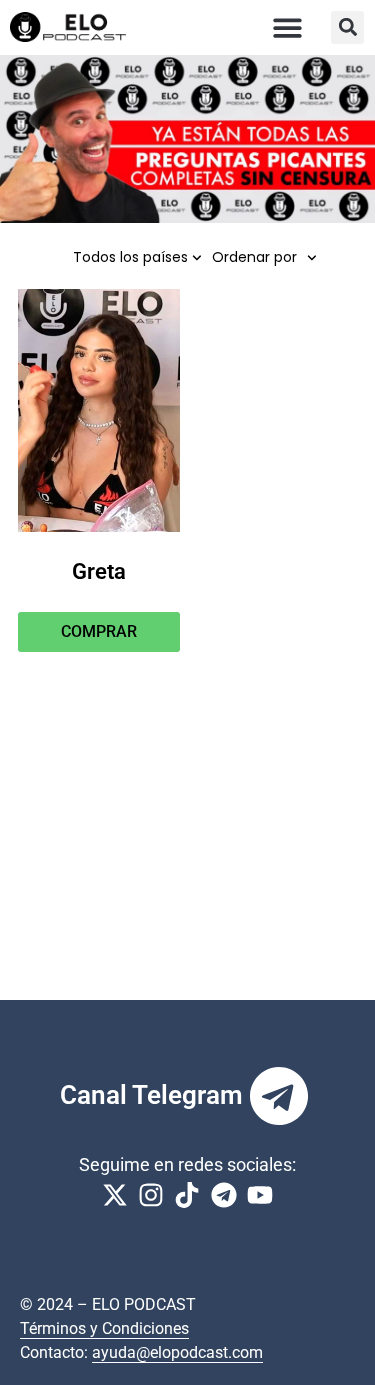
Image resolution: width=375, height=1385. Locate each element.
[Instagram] (151, 1195)
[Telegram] (279, 1096)
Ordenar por (254, 257)
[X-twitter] (115, 1195)
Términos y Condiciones (104, 1328)
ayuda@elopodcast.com (177, 1352)
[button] (288, 27)
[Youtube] (260, 1195)
